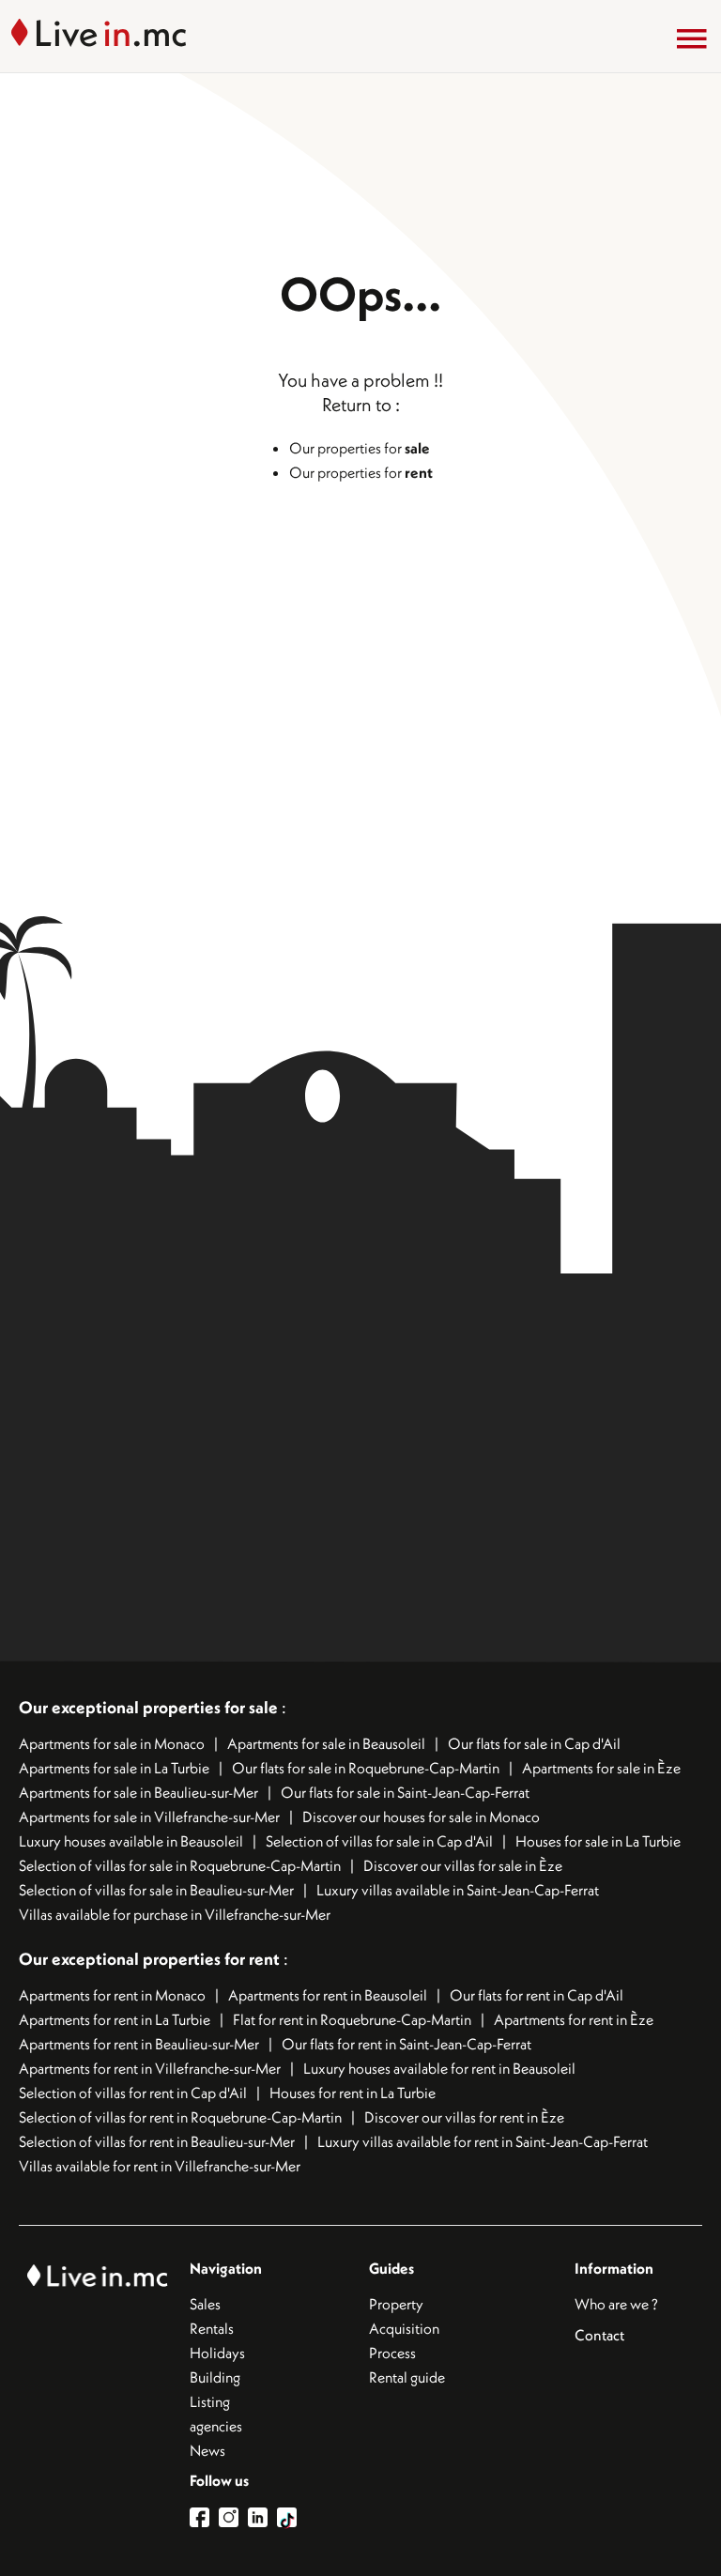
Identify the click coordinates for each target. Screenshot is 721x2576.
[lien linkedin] (262, 2517)
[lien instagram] (233, 2517)
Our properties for (360, 448)
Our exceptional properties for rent (151, 1959)
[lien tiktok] (287, 2517)
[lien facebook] (204, 2517)
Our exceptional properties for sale (148, 1707)
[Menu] (692, 38)
